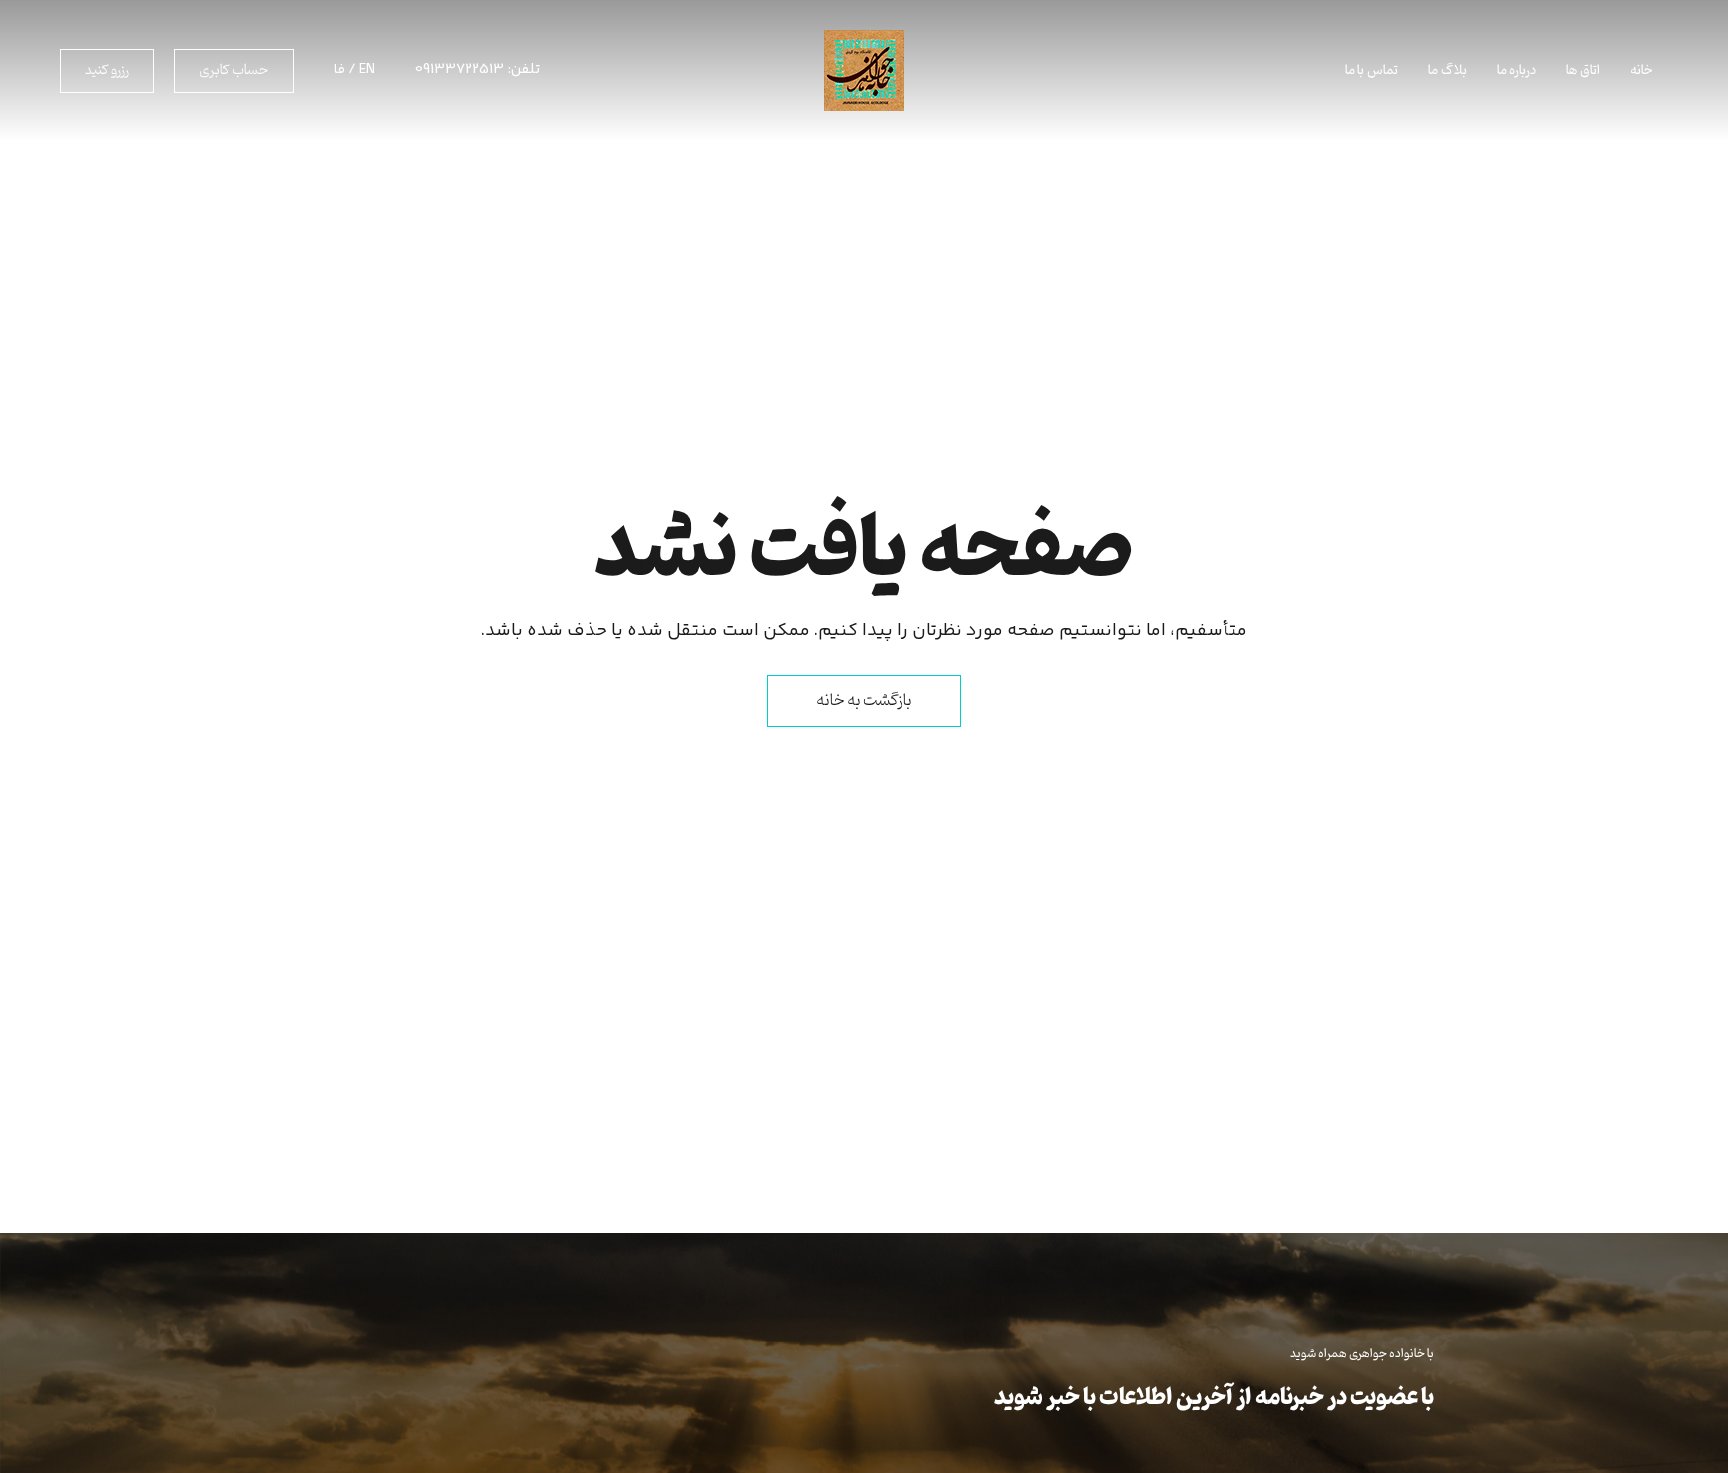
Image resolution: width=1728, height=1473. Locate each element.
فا (339, 70)
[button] (234, 71)
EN (367, 70)
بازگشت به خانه (864, 701)
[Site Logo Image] (864, 70)
